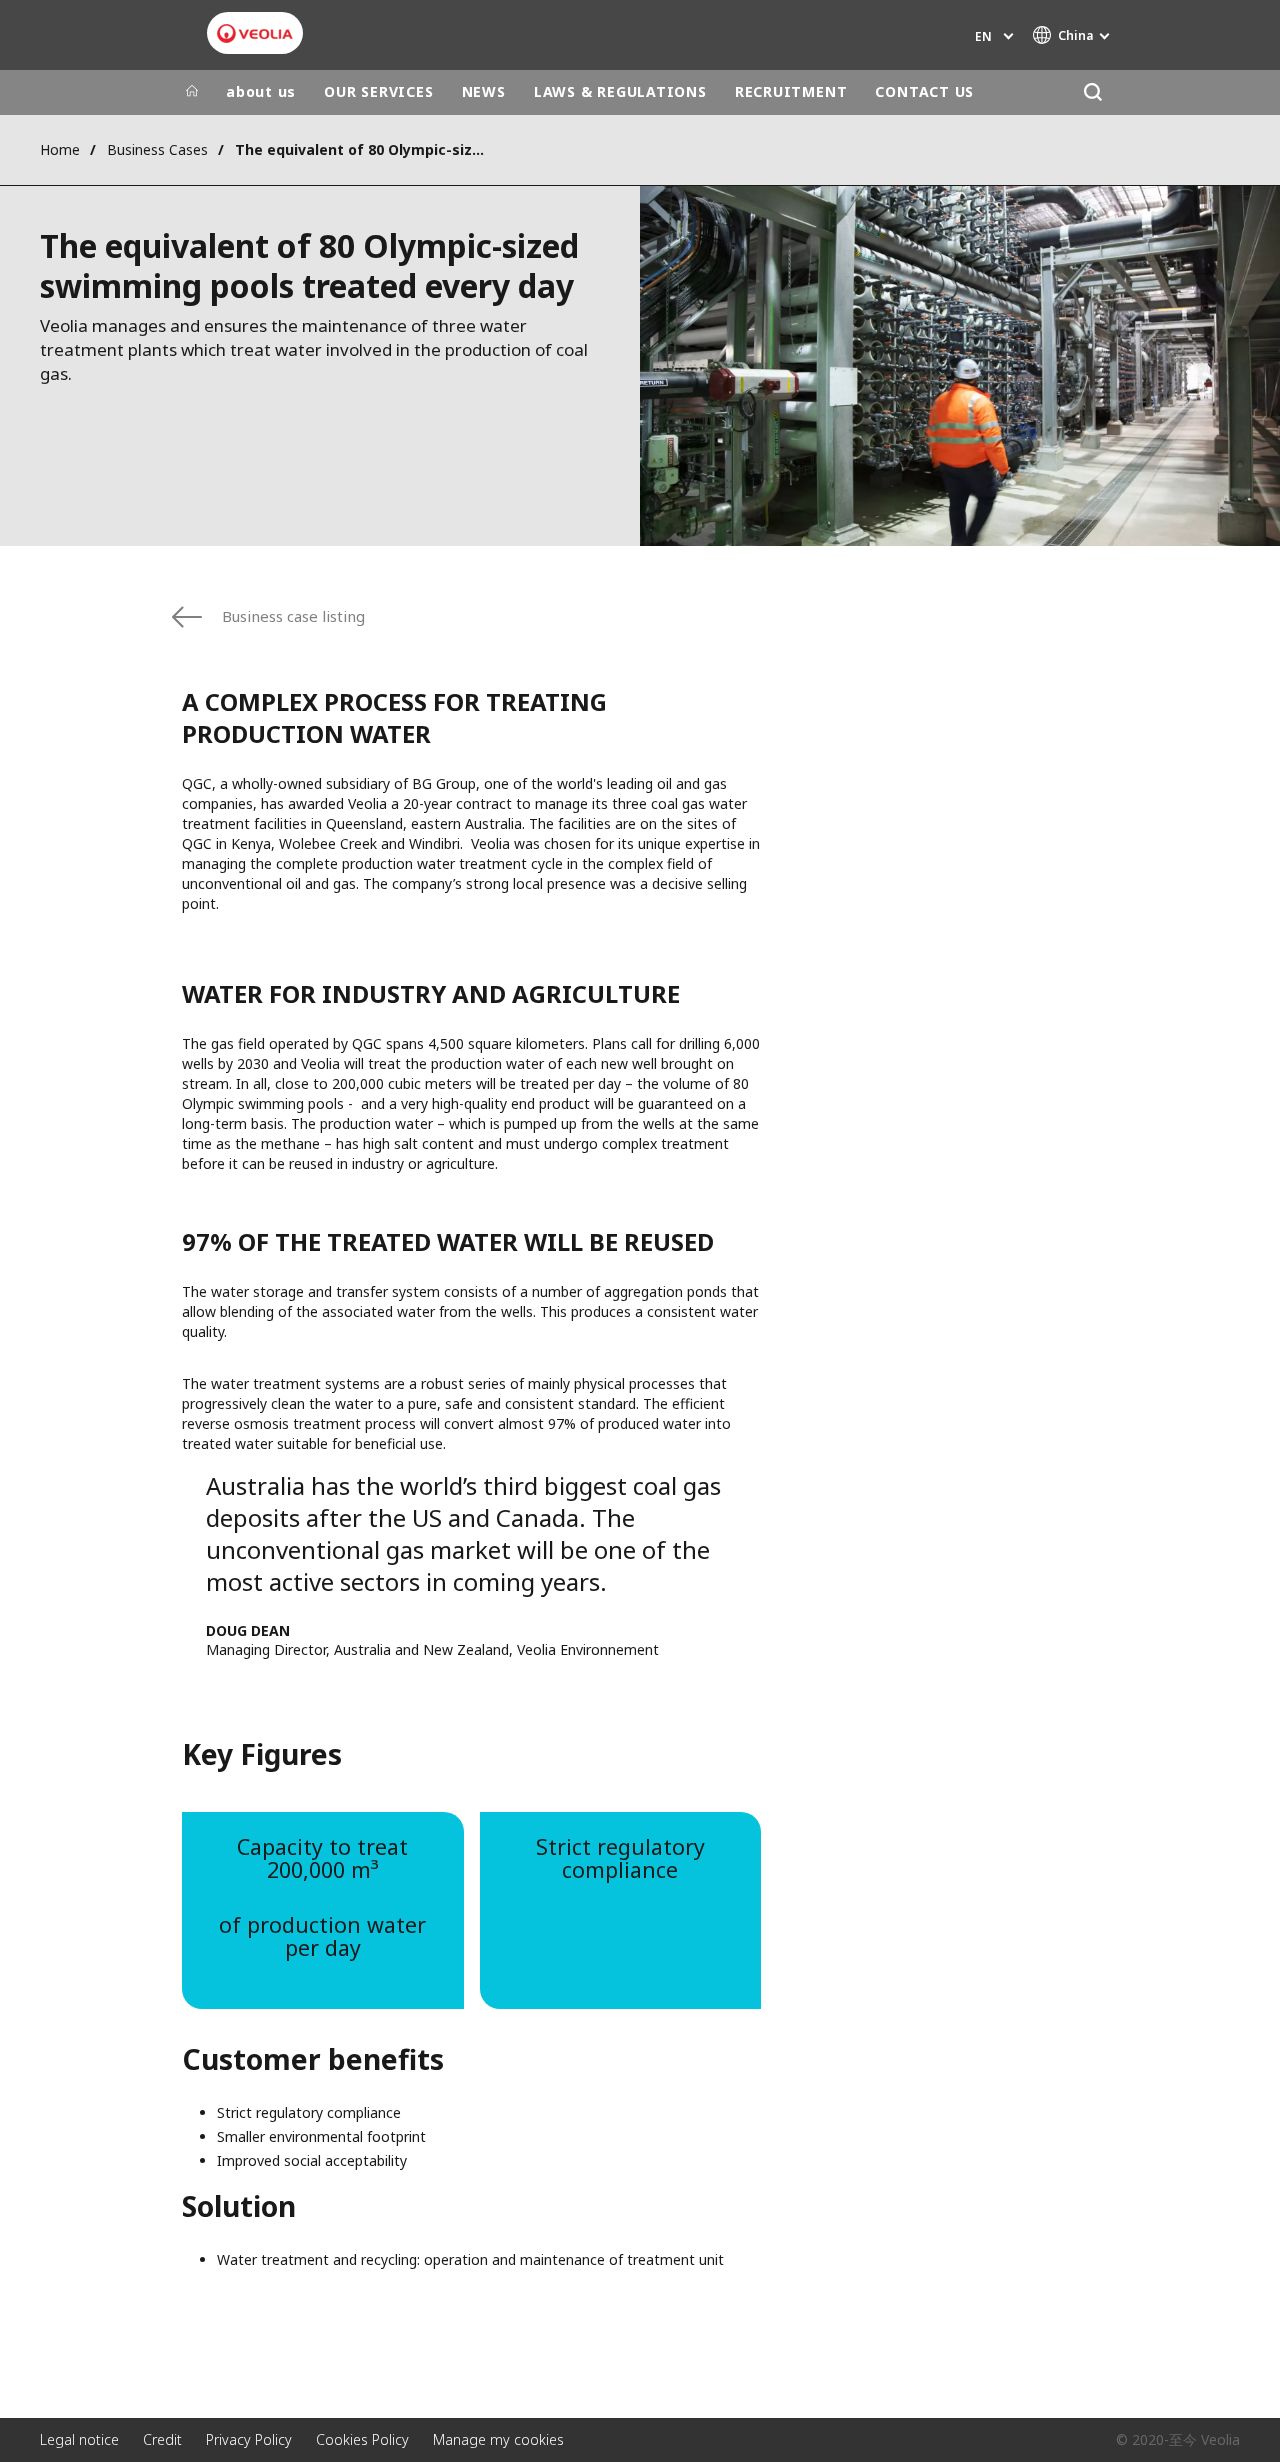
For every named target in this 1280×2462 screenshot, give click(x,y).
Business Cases (157, 149)
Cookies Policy (362, 2439)
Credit (162, 2439)
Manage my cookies (498, 2439)
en (983, 36)
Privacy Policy (249, 2439)
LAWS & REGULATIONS (620, 91)
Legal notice (79, 2439)
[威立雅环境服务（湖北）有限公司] (255, 33)
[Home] (192, 92)
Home (60, 149)
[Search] (1092, 92)
